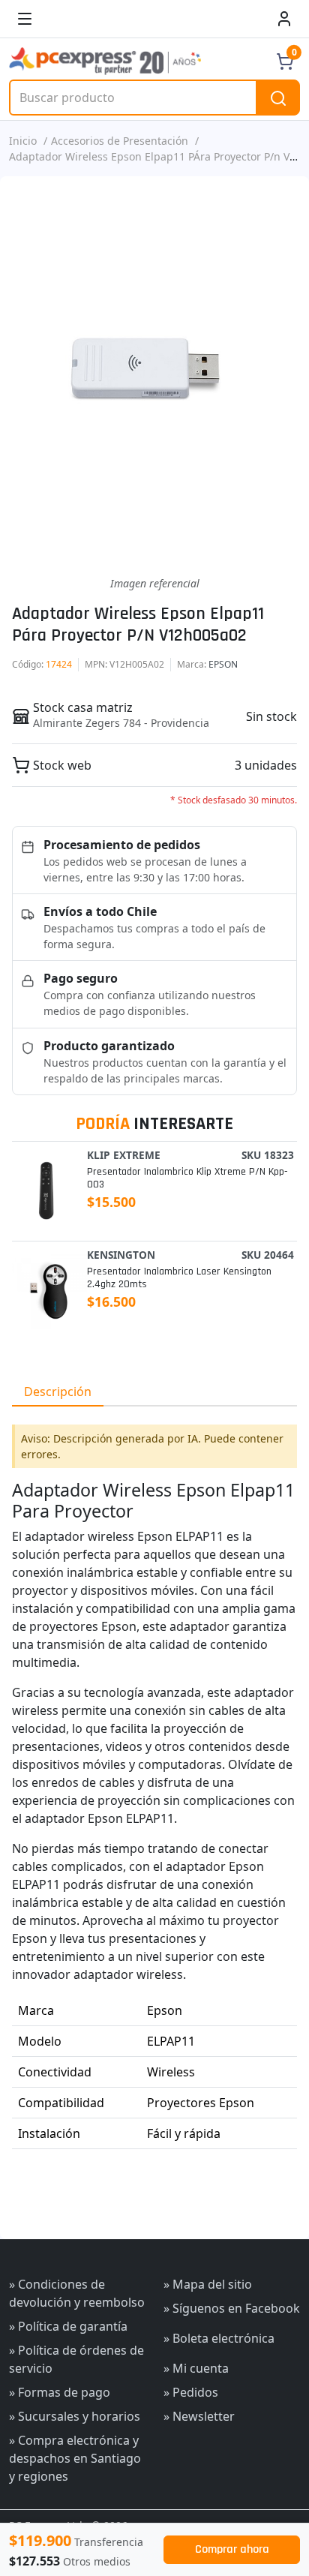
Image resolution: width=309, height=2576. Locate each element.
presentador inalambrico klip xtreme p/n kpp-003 (187, 1178)
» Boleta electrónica (219, 2338)
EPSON (223, 664)
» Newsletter (199, 2416)
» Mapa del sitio (208, 2284)
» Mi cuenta (196, 2368)
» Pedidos (191, 2392)
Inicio (23, 141)
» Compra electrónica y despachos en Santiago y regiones (75, 2458)
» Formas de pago (60, 2392)
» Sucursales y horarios (75, 2416)
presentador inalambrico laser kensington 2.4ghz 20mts (179, 1278)
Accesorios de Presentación (120, 141)
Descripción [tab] (58, 1392)
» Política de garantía (68, 2326)
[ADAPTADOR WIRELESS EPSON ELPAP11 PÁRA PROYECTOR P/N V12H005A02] (154, 376)
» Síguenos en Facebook (232, 2308)
